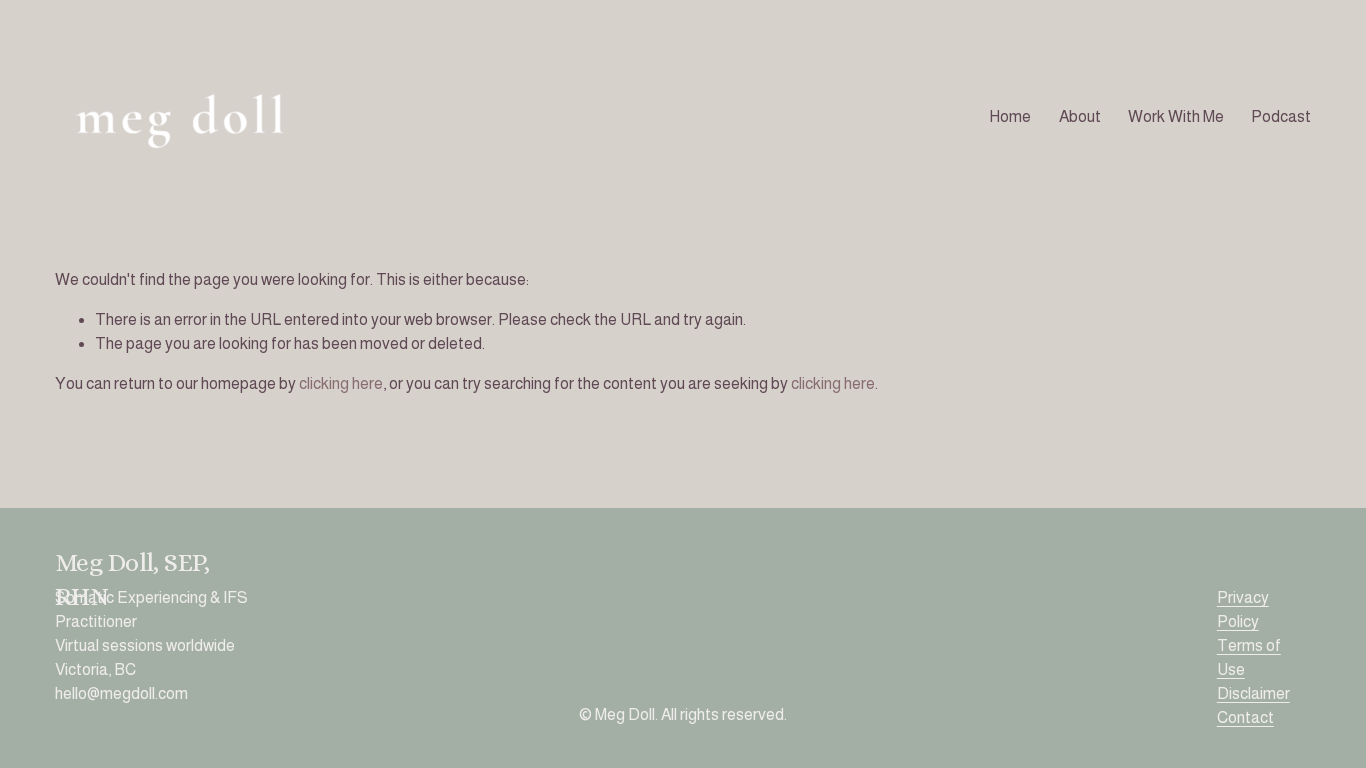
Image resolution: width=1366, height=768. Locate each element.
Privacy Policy (1243, 609)
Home (1010, 116)
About (1080, 116)
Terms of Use (1249, 657)
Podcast (1281, 116)
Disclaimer (1253, 693)
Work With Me (1176, 116)
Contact (1245, 717)
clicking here (341, 383)
